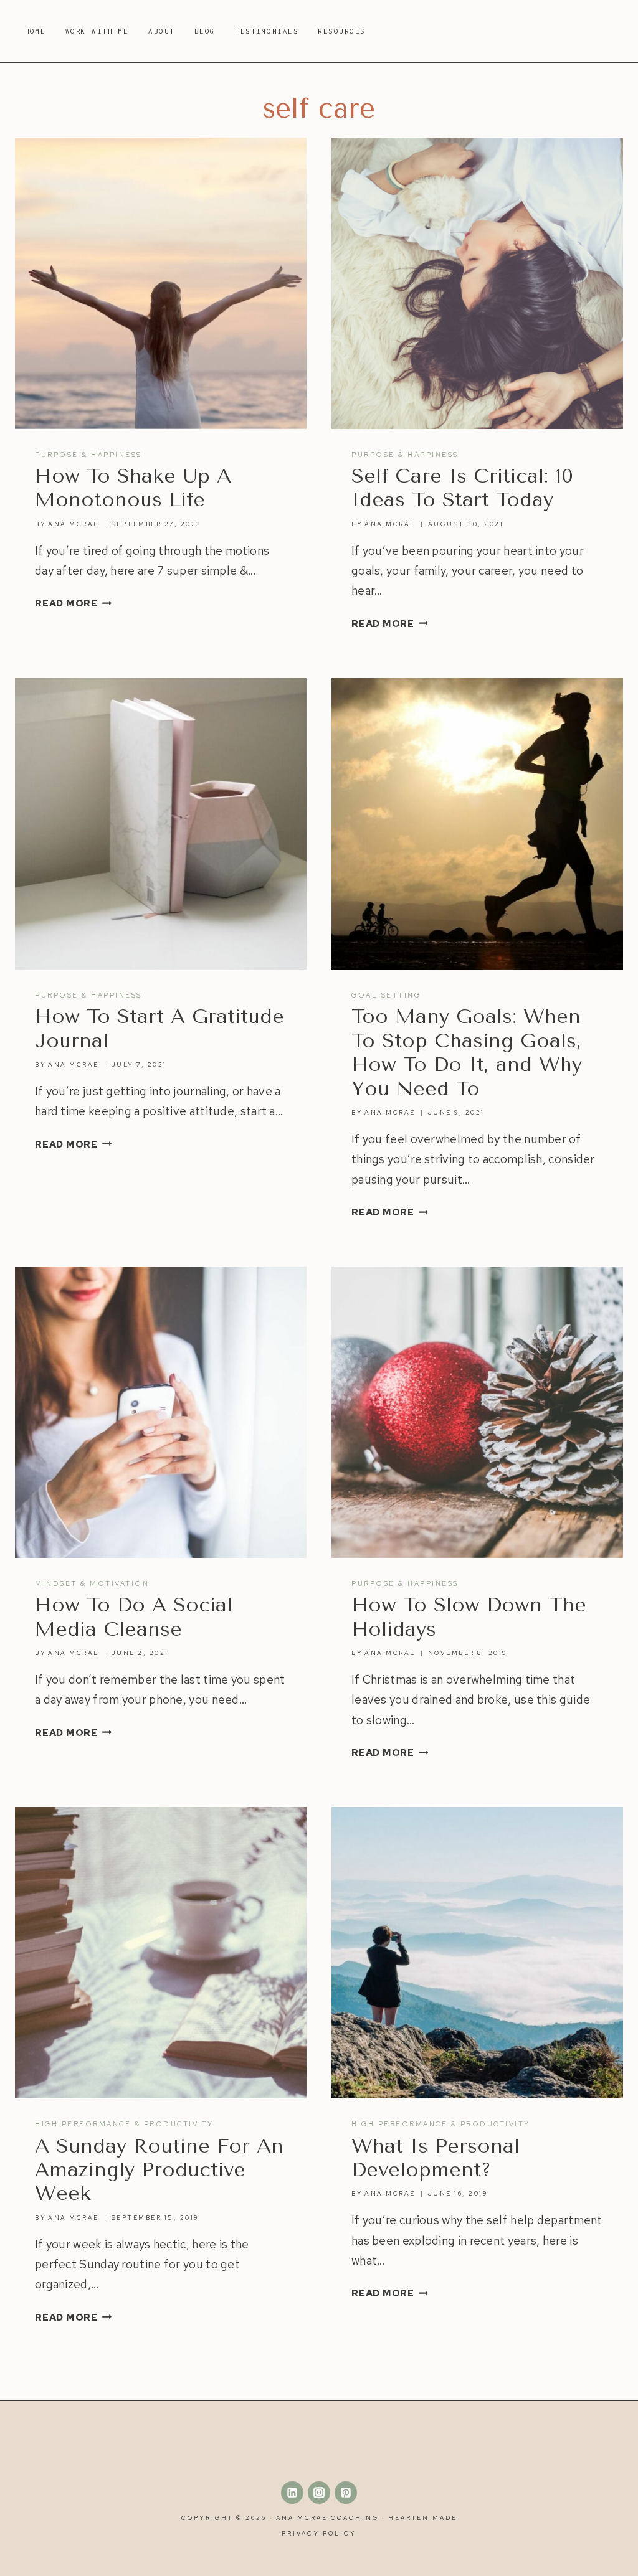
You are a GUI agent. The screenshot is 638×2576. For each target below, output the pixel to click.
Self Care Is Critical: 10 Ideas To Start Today (462, 488)
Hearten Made (423, 2518)
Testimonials (267, 31)
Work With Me (97, 31)
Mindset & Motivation (92, 1583)
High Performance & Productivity (124, 2124)
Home (36, 31)
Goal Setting (386, 995)
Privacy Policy (319, 2533)
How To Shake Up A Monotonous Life (133, 488)
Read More (74, 603)
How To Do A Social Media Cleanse (134, 1617)
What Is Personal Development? (436, 2158)
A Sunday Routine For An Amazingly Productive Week (159, 2170)
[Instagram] (319, 2493)
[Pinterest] (346, 2493)
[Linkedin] (292, 2493)
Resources (342, 31)
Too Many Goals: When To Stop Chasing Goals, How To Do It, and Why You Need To (467, 1052)
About (162, 31)
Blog (205, 31)
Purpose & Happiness (88, 455)
